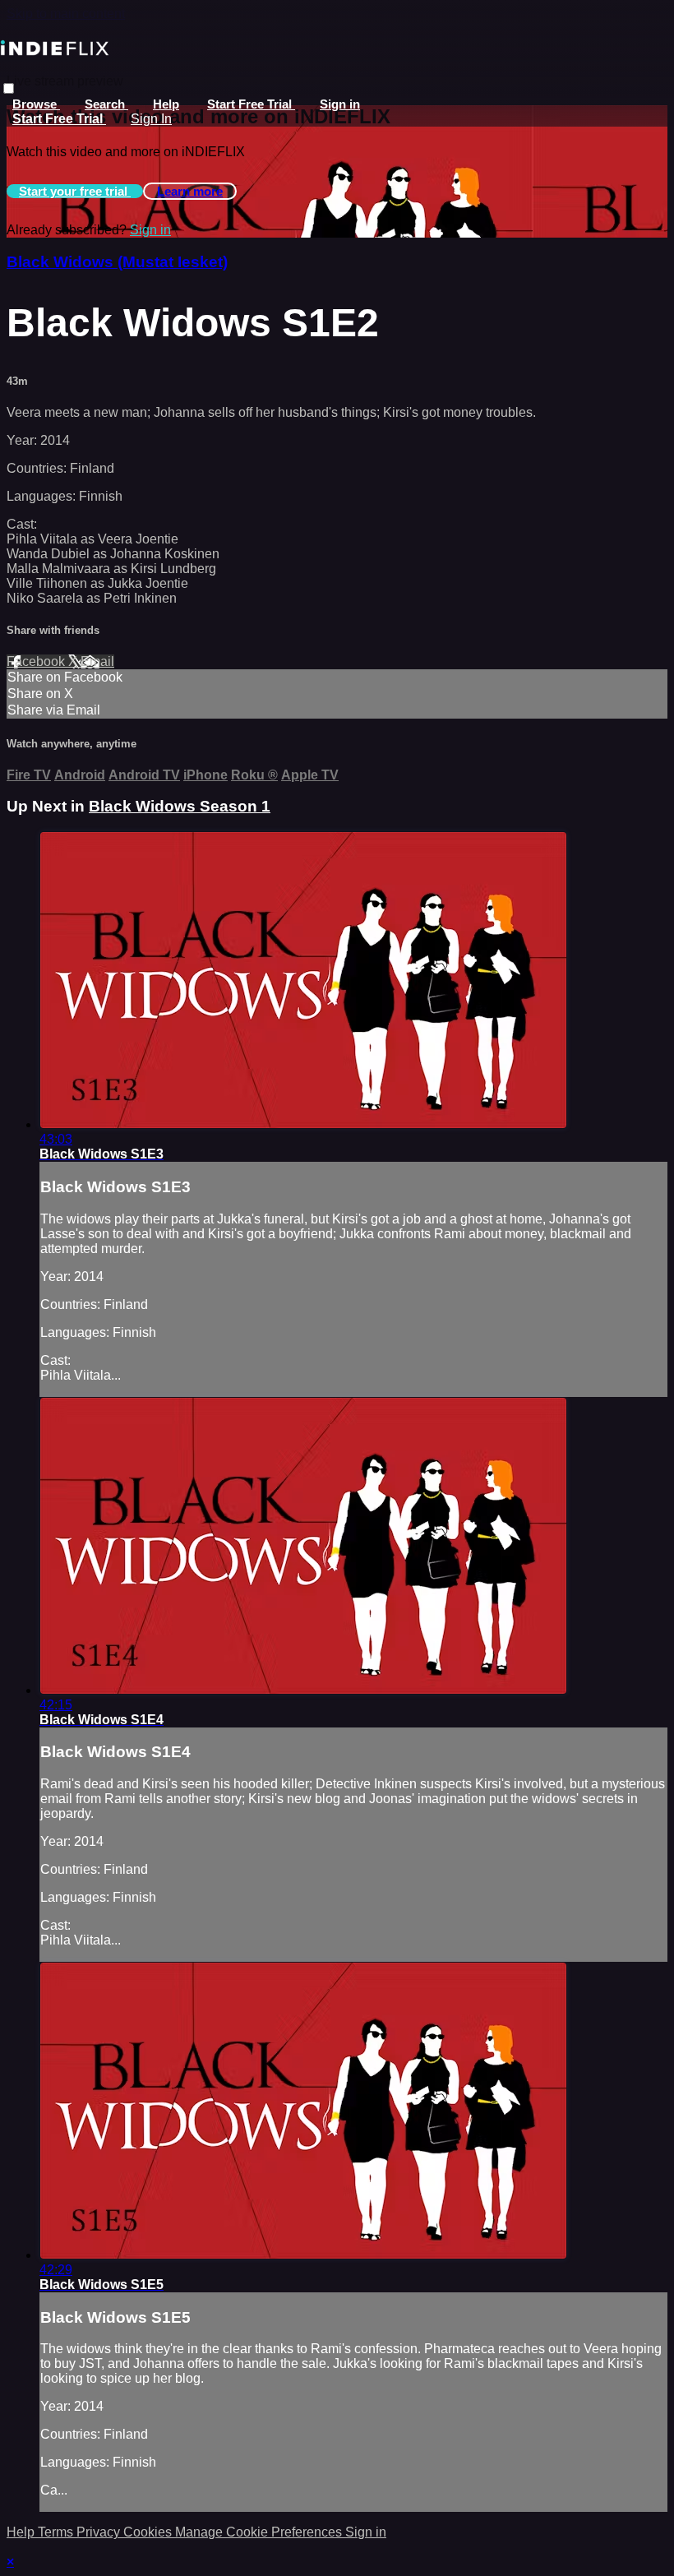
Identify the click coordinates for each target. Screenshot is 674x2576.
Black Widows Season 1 (180, 806)
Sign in (340, 104)
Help (166, 104)
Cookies (149, 2532)
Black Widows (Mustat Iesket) (117, 262)
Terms (57, 2532)
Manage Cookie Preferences (260, 2532)
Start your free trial (75, 191)
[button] (9, 88)
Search (106, 104)
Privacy (100, 2532)
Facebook (37, 661)
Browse (36, 104)
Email (97, 661)
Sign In (151, 119)
